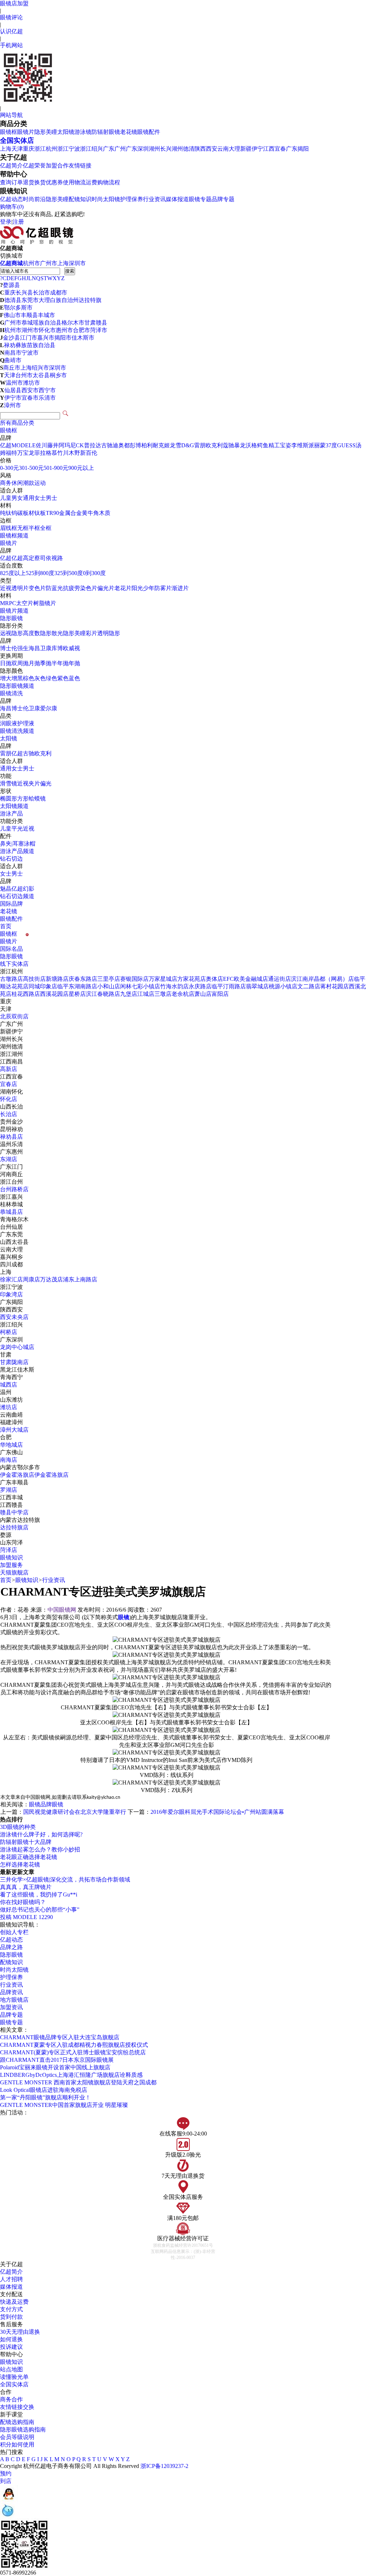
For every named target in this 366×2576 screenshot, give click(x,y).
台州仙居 (11, 1227)
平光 (17, 829)
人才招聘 (11, 2279)
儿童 (6, 498)
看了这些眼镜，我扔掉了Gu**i (39, 1895)
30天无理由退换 (20, 2332)
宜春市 (30, 398)
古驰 (107, 445)
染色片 (89, 588)
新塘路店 (57, 979)
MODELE (24, 445)
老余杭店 (183, 994)
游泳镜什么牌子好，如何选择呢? (41, 1834)
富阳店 (220, 994)
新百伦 (89, 453)
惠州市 (64, 330)
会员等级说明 (17, 2437)
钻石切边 (11, 859)
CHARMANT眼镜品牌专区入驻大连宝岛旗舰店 (60, 2037)
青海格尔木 (14, 1219)
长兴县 (24, 293)
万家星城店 (163, 979)
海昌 (34, 648)
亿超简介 (11, 165)
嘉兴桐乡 (11, 1257)
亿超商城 (11, 263)
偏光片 (106, 588)
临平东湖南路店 (77, 986)
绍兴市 (40, 368)
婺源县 (11, 285)
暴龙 (240, 445)
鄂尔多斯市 (18, 308)
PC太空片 (21, 603)
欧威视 (71, 648)
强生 (23, 648)
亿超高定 (23, 558)
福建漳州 (11, 1422)
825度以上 (13, 573)
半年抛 (60, 663)
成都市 (59, 293)
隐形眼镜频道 (17, 686)
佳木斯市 (83, 338)
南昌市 (13, 353)
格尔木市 (73, 323)
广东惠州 (11, 1152)
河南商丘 (11, 1174)
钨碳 (17, 513)
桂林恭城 (11, 1204)
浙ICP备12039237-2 (164, 2466)
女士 (40, 498)
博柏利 (144, 445)
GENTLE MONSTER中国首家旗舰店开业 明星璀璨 (64, 2105)
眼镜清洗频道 (17, 731)
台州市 (24, 375)
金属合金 (70, 513)
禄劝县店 (11, 1137)
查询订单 (11, 182)
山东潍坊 (11, 1400)
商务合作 (11, 2399)
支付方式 (11, 2309)
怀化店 (9, 1099)
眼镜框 (9, 132)
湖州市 (30, 330)
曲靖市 (13, 360)
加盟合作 (57, 165)
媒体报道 (177, 199)
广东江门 (11, 1167)
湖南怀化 (11, 1092)
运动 (40, 483)
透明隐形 (109, 633)
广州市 (49, 263)
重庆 (29, 149)
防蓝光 (54, 588)
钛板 (40, 513)
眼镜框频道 (14, 535)
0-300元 (9, 468)
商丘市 (12, 368)
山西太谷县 (14, 1242)
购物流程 (109, 182)
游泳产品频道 (17, 851)
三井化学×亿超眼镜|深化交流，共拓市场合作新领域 (65, 1879)
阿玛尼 (67, 445)
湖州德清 (183, 149)
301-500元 (31, 468)
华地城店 (11, 1445)
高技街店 (34, 979)
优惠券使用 (60, 182)
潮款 (29, 483)
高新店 (9, 1069)
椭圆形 (9, 798)
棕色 (29, 678)
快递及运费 (14, 2302)
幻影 (29, 889)
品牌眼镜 (52, 1804)
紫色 (63, 678)
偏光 (46, 783)
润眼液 (9, 723)
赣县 (102, 323)
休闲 (17, 483)
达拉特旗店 (14, 1527)
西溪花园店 (54, 994)
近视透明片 (14, 588)
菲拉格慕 (46, 453)
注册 (18, 222)
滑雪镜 (9, 783)
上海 (6, 149)
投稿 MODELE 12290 (26, 1917)
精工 (274, 445)
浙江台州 (11, 1182)
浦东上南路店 (80, 1279)
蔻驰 (228, 445)
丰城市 (46, 315)
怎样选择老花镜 (20, 1864)
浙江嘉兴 (11, 1197)
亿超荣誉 (34, 165)
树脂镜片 (45, 603)
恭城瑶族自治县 (41, 323)
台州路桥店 (14, 1189)
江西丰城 (11, 1497)
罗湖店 (9, 1490)
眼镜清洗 (11, 693)
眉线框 (9, 528)
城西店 (9, 1385)
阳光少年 (143, 588)
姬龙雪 (173, 445)
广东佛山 (11, 1452)
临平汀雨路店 (229, 986)
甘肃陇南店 (14, 1362)
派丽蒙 (317, 445)
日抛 (6, 663)
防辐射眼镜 (106, 132)
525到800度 (40, 573)
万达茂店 (51, 1279)
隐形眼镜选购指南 (23, 2429)
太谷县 (41, 375)
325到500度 (69, 573)
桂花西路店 (26, 994)
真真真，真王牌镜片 (26, 1887)
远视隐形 (11, 633)
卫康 (46, 648)
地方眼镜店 (14, 2000)
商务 (6, 483)
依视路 (54, 558)
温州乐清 (11, 1144)
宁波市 (30, 353)
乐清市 (47, 398)
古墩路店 (11, 979)
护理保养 (132, 199)
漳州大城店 (14, 1430)
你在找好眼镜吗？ (23, 1902)
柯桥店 (9, 1332)
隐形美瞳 (46, 132)
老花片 (123, 588)
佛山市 (12, 315)
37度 (331, 445)
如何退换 (11, 2339)
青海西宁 (11, 1377)
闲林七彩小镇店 (140, 986)
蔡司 (40, 558)
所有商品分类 (17, 423)
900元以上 (81, 468)
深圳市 (77, 263)
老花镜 (129, 132)
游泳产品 (11, 814)
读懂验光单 (14, 2377)
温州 (6, 1392)
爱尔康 (49, 708)
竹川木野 (69, 453)
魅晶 (6, 889)
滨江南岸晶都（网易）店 (322, 979)
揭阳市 (63, 338)
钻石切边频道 (17, 896)
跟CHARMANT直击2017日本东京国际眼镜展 (57, 2060)
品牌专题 (223, 199)
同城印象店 (43, 986)
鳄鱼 (263, 445)
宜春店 (9, 1084)
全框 (46, 528)
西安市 (30, 390)
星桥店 (77, 994)
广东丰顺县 (14, 1482)
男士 (51, 498)
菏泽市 (99, 330)
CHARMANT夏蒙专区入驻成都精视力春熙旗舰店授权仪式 (74, 2045)
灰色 (40, 678)
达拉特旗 (90, 300)
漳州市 (13, 405)
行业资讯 (154, 199)
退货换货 (34, 182)
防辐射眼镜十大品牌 (26, 1842)
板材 (29, 513)
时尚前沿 (34, 199)
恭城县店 (11, 1212)
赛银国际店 (134, 979)
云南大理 (229, 149)
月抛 (34, 663)
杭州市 (31, 263)
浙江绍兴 (91, 149)
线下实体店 (14, 964)
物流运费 (86, 182)
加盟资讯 (11, 2007)
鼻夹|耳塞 (12, 844)
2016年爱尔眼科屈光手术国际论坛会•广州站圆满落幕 (217, 1812)
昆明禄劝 (11, 1129)
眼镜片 (26, 132)
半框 (34, 528)
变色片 (37, 588)
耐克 (158, 445)
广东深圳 (137, 149)
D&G (188, 445)
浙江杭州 (46, 149)
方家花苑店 (192, 979)
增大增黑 (11, 678)
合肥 (6, 1437)
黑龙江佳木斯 (17, 1370)
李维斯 (300, 445)
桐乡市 (58, 375)
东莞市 (30, 300)
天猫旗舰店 (14, 1572)
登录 (6, 222)
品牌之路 (11, 1947)
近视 (23, 783)
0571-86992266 (18, 2573)
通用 (6, 768)
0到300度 (94, 573)
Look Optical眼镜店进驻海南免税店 (44, 2090)
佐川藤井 (47, 445)
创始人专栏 (14, 1932)
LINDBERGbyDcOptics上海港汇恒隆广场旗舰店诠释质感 (71, 2075)
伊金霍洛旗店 (17, 1475)
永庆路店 (200, 986)
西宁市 (47, 390)
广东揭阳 (297, 149)
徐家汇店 (11, 1279)
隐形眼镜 (11, 618)
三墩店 (163, 994)
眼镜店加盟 (14, 3)
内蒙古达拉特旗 (20, 1520)
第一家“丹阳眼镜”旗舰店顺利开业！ (45, 2097)
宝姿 (286, 445)
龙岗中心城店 (17, 1347)
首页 (6, 926)
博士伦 (9, 648)
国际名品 (11, 949)
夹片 (34, 783)
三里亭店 (109, 979)
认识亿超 (11, 31)
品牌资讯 (11, 1992)
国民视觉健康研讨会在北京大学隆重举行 (75, 1812)
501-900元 (56, 468)
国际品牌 (11, 904)
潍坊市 (31, 383)
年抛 (74, 663)
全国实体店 (17, 140)
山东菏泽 (11, 1542)
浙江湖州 (11, 1054)
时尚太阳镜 (106, 199)
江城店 (146, 994)
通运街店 (280, 979)
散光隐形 (63, 633)
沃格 (251, 445)
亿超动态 (11, 199)
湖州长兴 (160, 149)
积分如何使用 (17, 2444)
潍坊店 (9, 1407)
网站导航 (11, 115)
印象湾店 (11, 1294)
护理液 (26, 723)
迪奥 (118, 445)
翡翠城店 (257, 986)
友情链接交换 (17, 2407)
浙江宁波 (69, 149)
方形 (23, 798)
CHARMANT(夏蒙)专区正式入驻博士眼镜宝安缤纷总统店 (73, 2052)
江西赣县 (11, 1505)
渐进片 (180, 588)
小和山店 (109, 986)
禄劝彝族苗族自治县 (30, 345)
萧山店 (203, 994)
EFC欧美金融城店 (246, 979)
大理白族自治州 (59, 300)
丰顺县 (29, 315)
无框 (23, 528)
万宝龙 (26, 453)
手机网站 (11, 45)
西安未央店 (14, 1317)
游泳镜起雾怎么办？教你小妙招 (40, 1849)
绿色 (51, 678)
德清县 (13, 300)
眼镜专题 (200, 199)
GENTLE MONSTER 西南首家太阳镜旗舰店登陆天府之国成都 (78, 2082)
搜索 (70, 271)
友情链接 (80, 165)
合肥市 (81, 330)
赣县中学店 (14, 1512)
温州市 (14, 383)
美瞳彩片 (86, 633)
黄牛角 (90, 513)
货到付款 (11, 2317)
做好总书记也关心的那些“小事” (40, 1910)
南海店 (9, 1460)
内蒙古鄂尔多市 (20, 1467)
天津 (17, 149)
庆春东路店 (83, 979)
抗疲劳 (71, 588)
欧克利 (214, 445)
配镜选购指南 (17, 2422)
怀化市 (47, 330)
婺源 (6, 1535)
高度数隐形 (37, 633)
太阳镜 (66, 132)
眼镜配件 (149, 132)
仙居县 (13, 390)
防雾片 (163, 588)
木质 (105, 513)
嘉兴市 (46, 338)
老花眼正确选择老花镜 (29, 1857)
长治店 (9, 1114)
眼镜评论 (11, 17)
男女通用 (23, 498)
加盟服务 (11, 1565)
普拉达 (93, 445)
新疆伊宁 (252, 149)
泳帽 (30, 844)
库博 (57, 648)
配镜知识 (80, 199)
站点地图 (11, 2369)
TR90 (52, 513)
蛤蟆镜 (37, 798)
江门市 (29, 338)
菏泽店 (9, 1550)
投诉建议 (11, 2347)
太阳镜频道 (14, 806)
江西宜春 (274, 149)
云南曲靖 (11, 1415)
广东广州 (114, 149)
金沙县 (11, 338)
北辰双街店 (14, 1016)
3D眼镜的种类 (18, 1827)
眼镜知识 (11, 1557)
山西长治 (11, 1107)
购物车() (12, 207)
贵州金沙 (11, 1122)
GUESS (346, 445)
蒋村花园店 (335, 986)
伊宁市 (13, 398)
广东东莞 (11, 1234)
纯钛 (6, 513)
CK (80, 445)
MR (4, 603)
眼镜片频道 (14, 611)
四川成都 (11, 1264)
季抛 (46, 663)
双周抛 (20, 663)
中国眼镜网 (62, 1610)
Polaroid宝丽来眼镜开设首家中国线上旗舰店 (55, 2067)
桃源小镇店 (283, 986)
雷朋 (200, 445)
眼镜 (35, 1804)
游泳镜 (83, 132)
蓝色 (74, 678)
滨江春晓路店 (103, 994)
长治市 (41, 293)
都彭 (130, 445)
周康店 (31, 1279)
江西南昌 (11, 1061)
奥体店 (214, 979)
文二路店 (309, 986)
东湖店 (9, 1159)
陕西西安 (206, 149)
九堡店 (129, 994)
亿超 (6, 445)
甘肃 (90, 323)
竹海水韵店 (174, 986)
